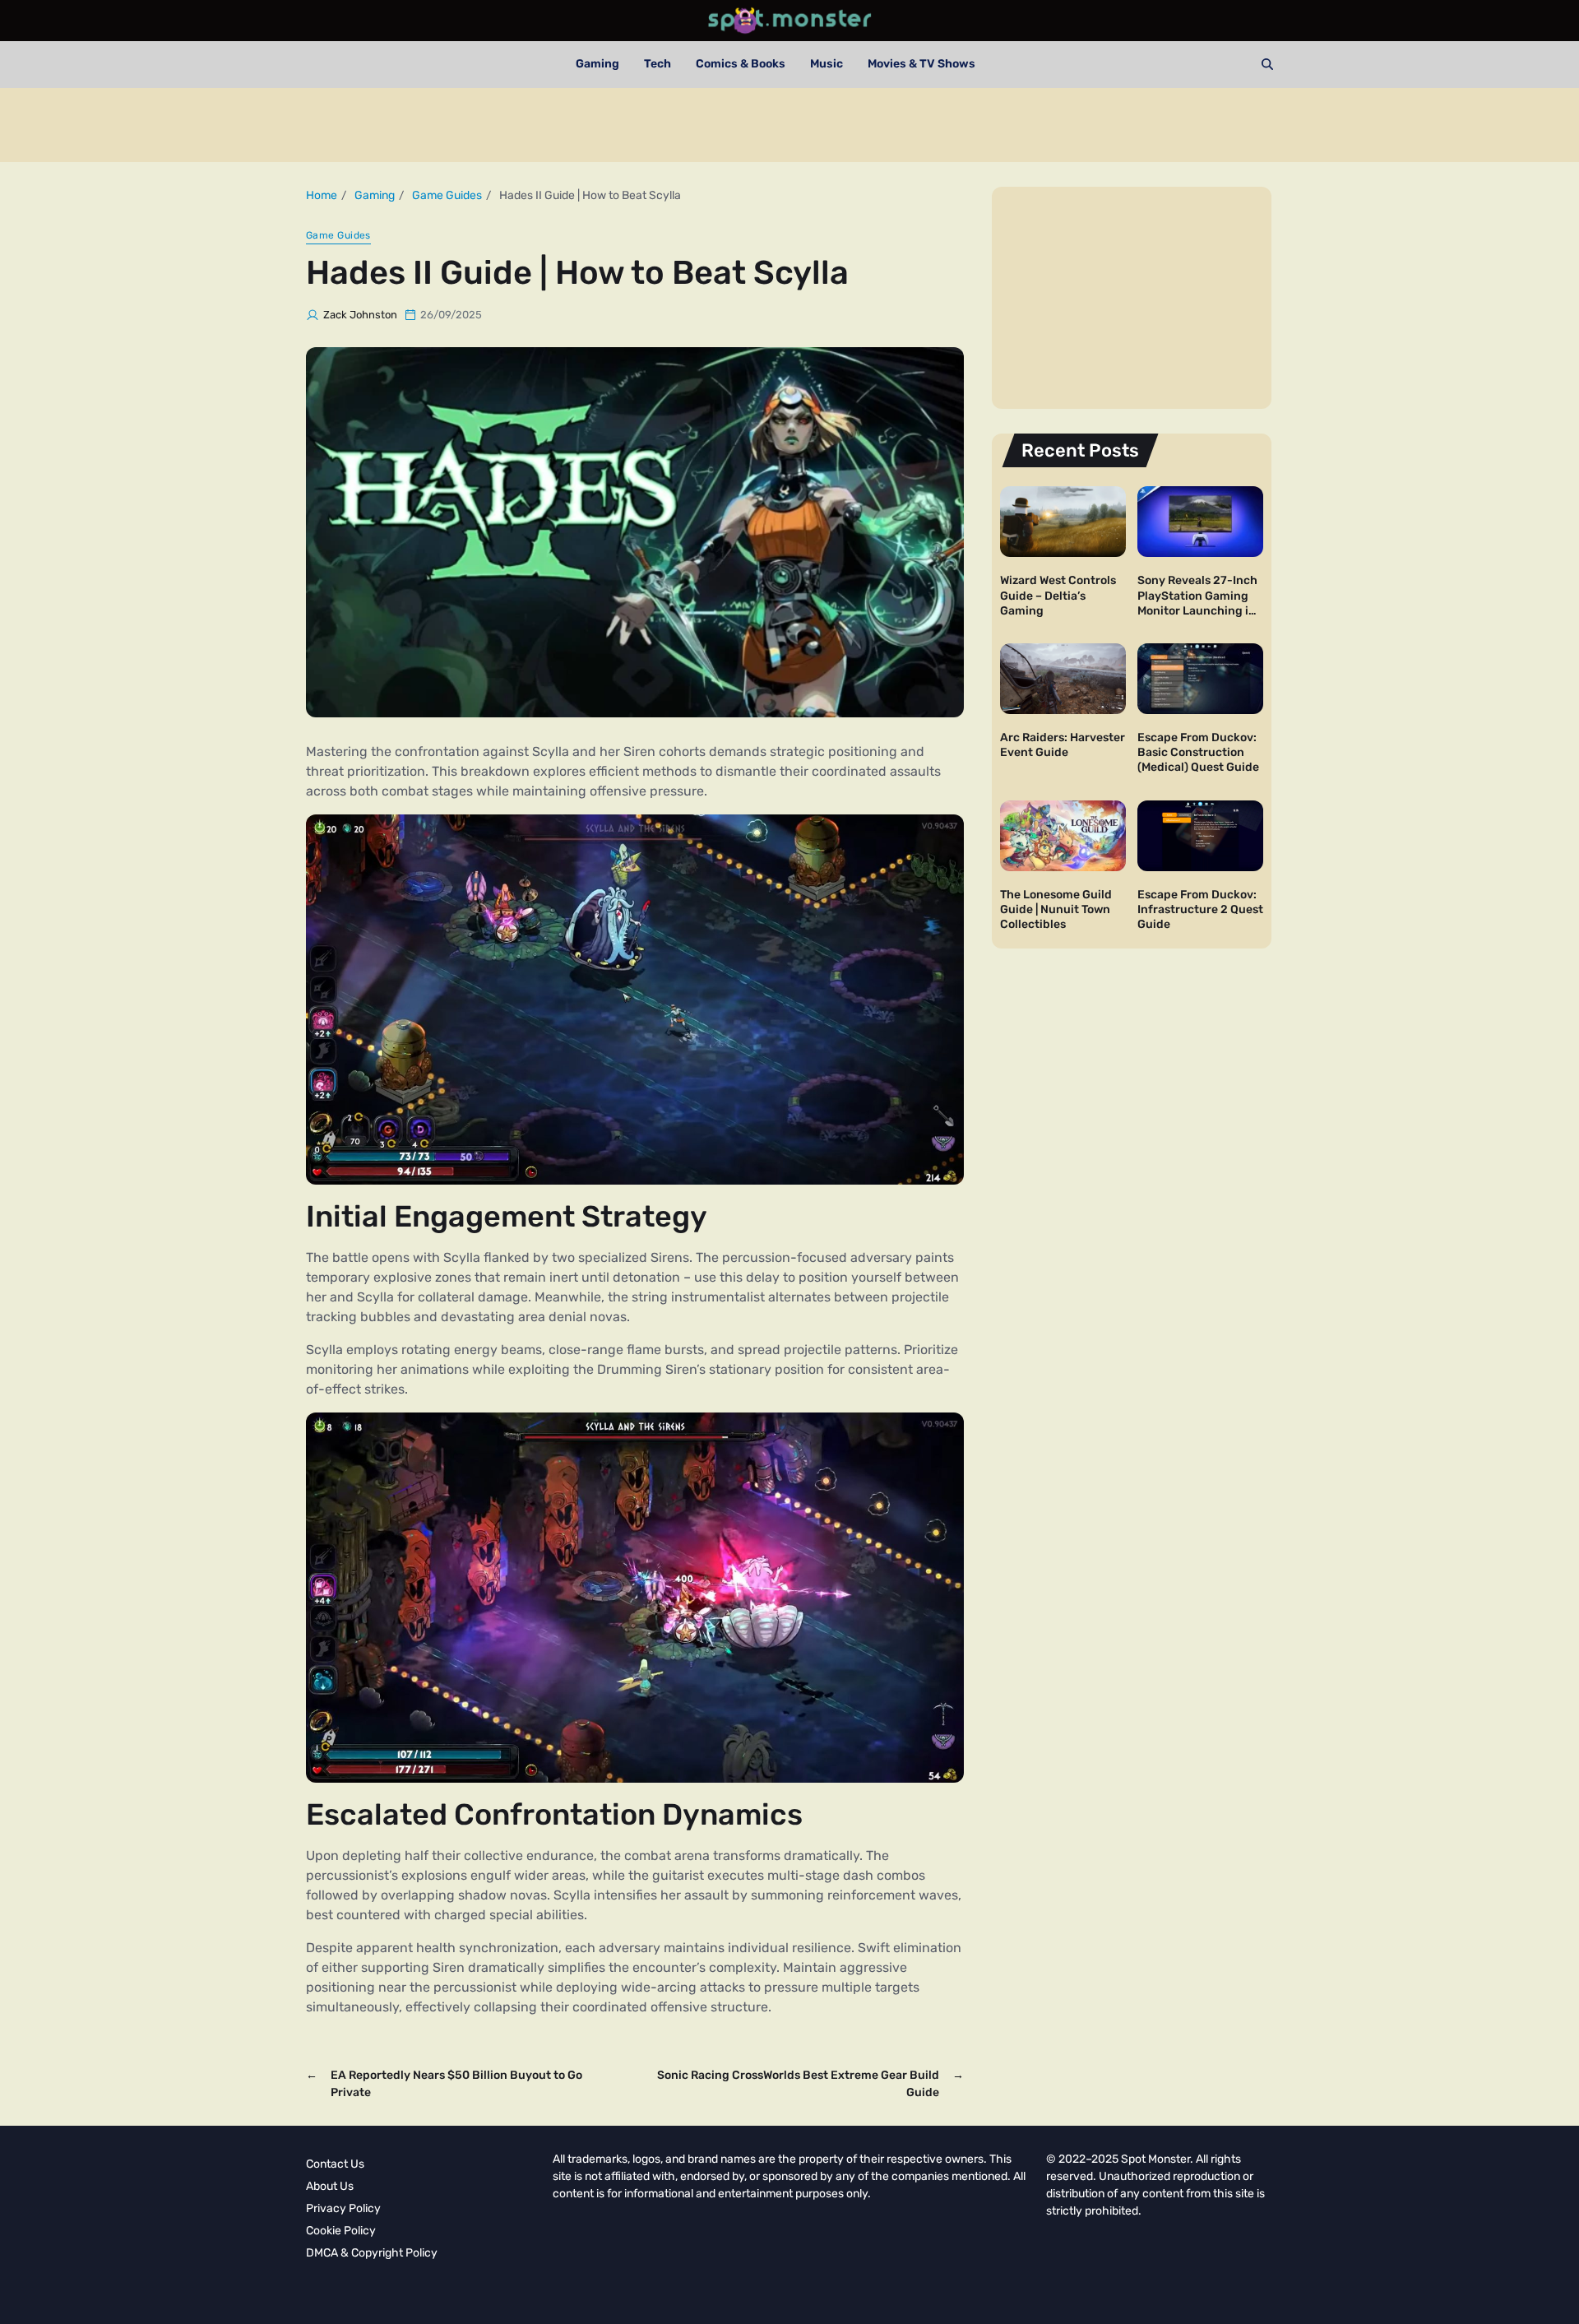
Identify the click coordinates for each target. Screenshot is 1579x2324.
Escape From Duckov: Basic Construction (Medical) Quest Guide (1198, 752)
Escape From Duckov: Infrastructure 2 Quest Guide (1200, 909)
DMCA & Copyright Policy (372, 2253)
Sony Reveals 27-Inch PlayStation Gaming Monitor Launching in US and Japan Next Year (1197, 610)
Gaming (597, 64)
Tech (658, 64)
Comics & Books (741, 64)
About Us (330, 2186)
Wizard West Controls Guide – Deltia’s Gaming (1058, 595)
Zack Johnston (360, 315)
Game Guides (338, 235)
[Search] (1267, 64)
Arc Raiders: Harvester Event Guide (1063, 745)
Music (827, 64)
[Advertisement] (789, 125)
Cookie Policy (341, 2231)
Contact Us (335, 2164)
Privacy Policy (343, 2208)
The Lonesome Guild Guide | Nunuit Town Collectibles (1056, 909)
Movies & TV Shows (921, 64)
